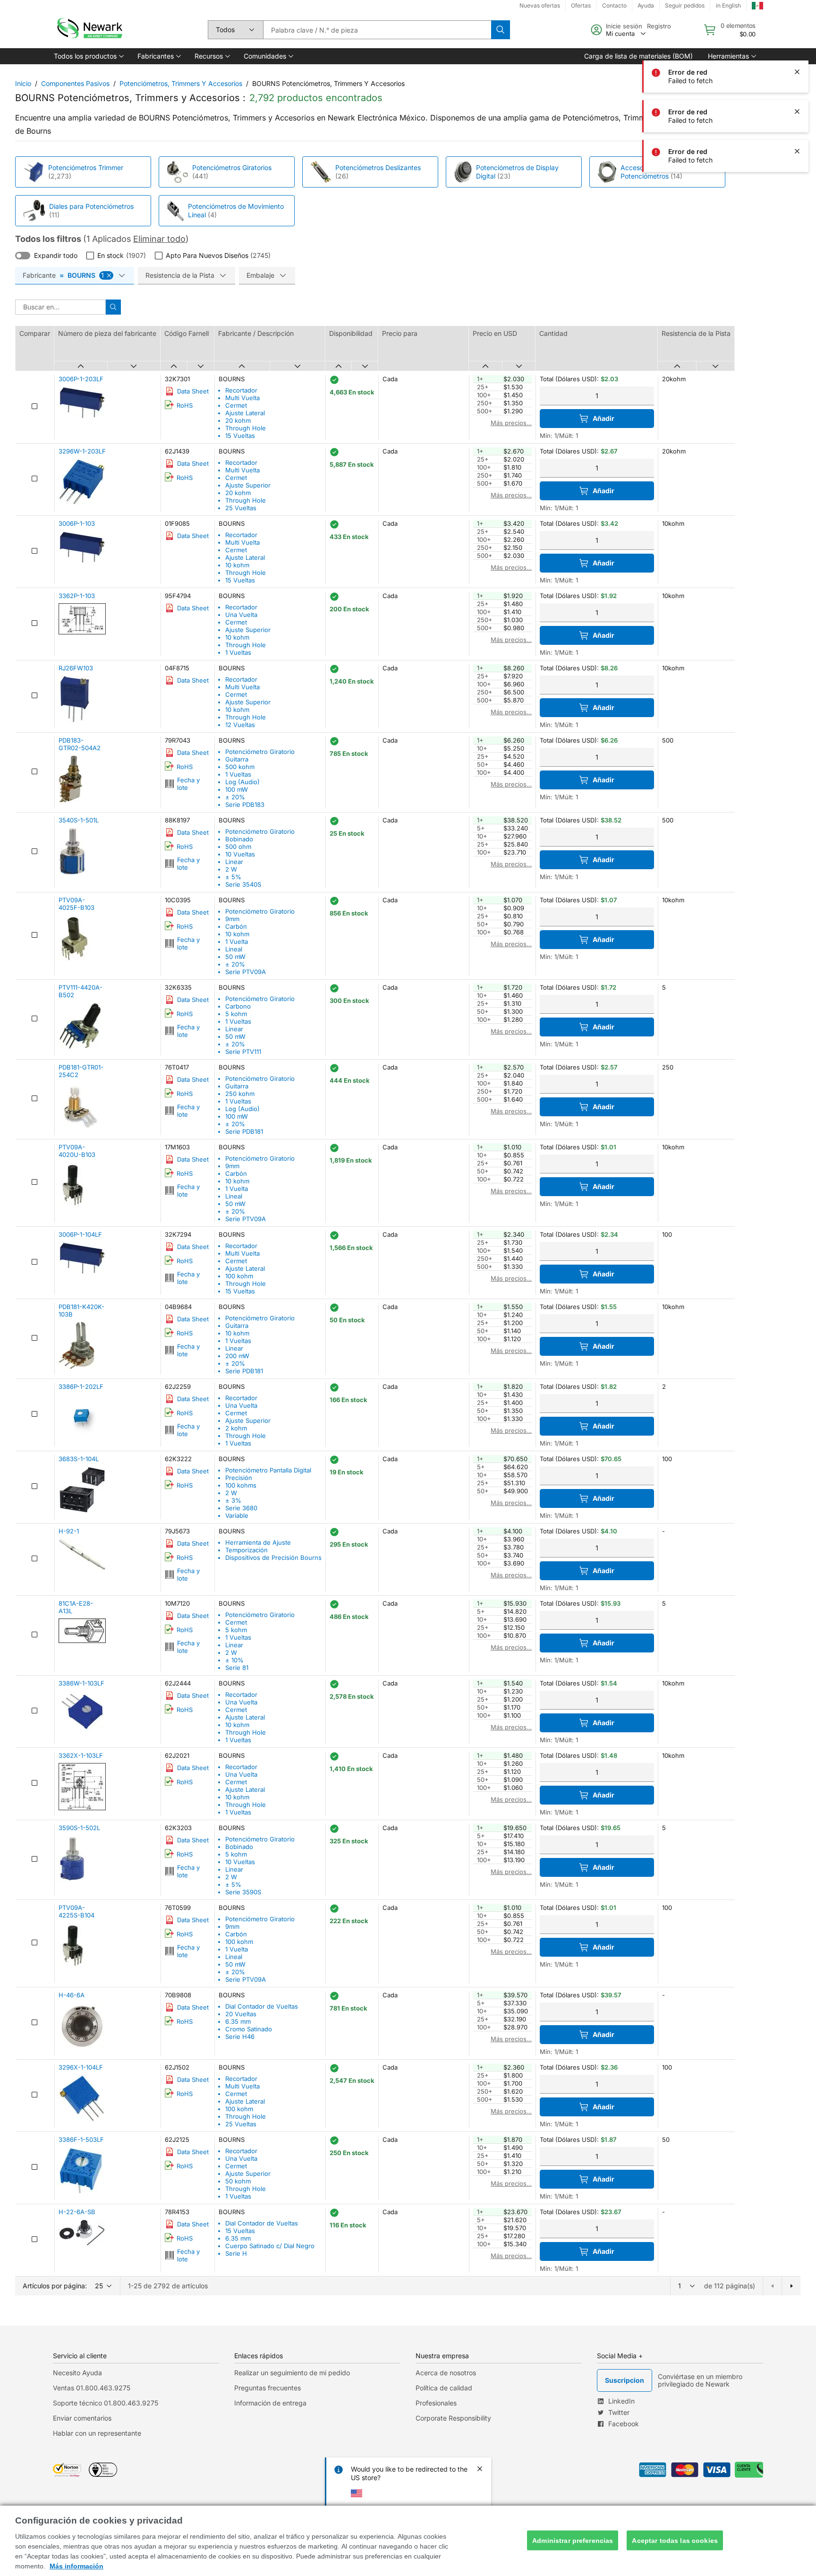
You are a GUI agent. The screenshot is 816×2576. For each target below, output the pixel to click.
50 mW (235, 957)
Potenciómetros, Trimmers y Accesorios (181, 83)
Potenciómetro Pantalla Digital (268, 1470)
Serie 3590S (243, 1892)
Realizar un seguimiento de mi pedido (292, 2373)
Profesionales (436, 2403)
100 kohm (239, 1276)
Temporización (246, 1550)
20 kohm (238, 420)
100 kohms (241, 1485)
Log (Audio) (242, 782)
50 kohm (238, 2181)
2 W (231, 869)
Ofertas (581, 5)
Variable (237, 1515)
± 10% (234, 1660)
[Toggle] (23, 256)
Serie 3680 (241, 1508)
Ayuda (646, 5)
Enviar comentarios (82, 2418)
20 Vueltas (241, 2014)
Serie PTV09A (246, 972)
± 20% (235, 797)
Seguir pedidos (685, 5)
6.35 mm (238, 2021)
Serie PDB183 (245, 804)
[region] (408, 2541)
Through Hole (246, 428)
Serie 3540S (243, 884)
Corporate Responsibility (453, 2418)
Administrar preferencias (573, 2540)
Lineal (234, 949)
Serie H (236, 2253)
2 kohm (236, 1428)
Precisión (239, 1478)
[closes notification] (797, 72)
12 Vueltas (240, 725)
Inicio (23, 83)
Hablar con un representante (97, 2433)
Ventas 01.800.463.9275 (92, 2388)
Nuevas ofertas (540, 5)
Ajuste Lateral (245, 413)
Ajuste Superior (248, 485)
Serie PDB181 (244, 1131)
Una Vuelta (241, 615)
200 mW (237, 1356)
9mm (232, 919)
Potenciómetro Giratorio (260, 752)
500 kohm (240, 767)
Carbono (238, 1006)
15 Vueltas (240, 436)
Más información (76, 2566)
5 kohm (236, 1014)
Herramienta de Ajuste (258, 1542)
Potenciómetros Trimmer (86, 167)
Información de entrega (270, 2403)
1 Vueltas (238, 652)
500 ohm (238, 847)
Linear (234, 862)
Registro (659, 26)
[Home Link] (89, 30)
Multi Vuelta (242, 398)
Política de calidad (444, 2388)
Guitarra (237, 759)
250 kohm (240, 1094)
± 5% (233, 877)
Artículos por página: (55, 2286)
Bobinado (239, 839)
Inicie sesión (624, 26)
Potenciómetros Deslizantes (378, 167)
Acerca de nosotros (446, 2373)
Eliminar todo (159, 239)
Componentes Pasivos (75, 83)
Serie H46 (240, 2037)
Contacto (614, 5)
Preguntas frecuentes (268, 2388)
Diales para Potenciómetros (91, 206)
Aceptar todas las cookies (675, 2540)
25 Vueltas (241, 508)
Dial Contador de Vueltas (262, 2006)
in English (728, 5)
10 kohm (237, 565)
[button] (88, 56)
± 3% (233, 1500)
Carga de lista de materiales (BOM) (638, 56)
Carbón (236, 926)
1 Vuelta (237, 941)
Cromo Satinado (249, 2029)
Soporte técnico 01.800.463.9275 (106, 2403)
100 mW (237, 789)
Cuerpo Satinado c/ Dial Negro (270, 2246)
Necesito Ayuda (77, 2373)
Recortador (241, 390)
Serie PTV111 (243, 1052)
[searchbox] (377, 30)
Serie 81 (237, 1668)
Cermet (236, 405)
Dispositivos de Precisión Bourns (273, 1558)
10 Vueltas (240, 854)
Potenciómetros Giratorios (232, 167)
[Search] (501, 30)
